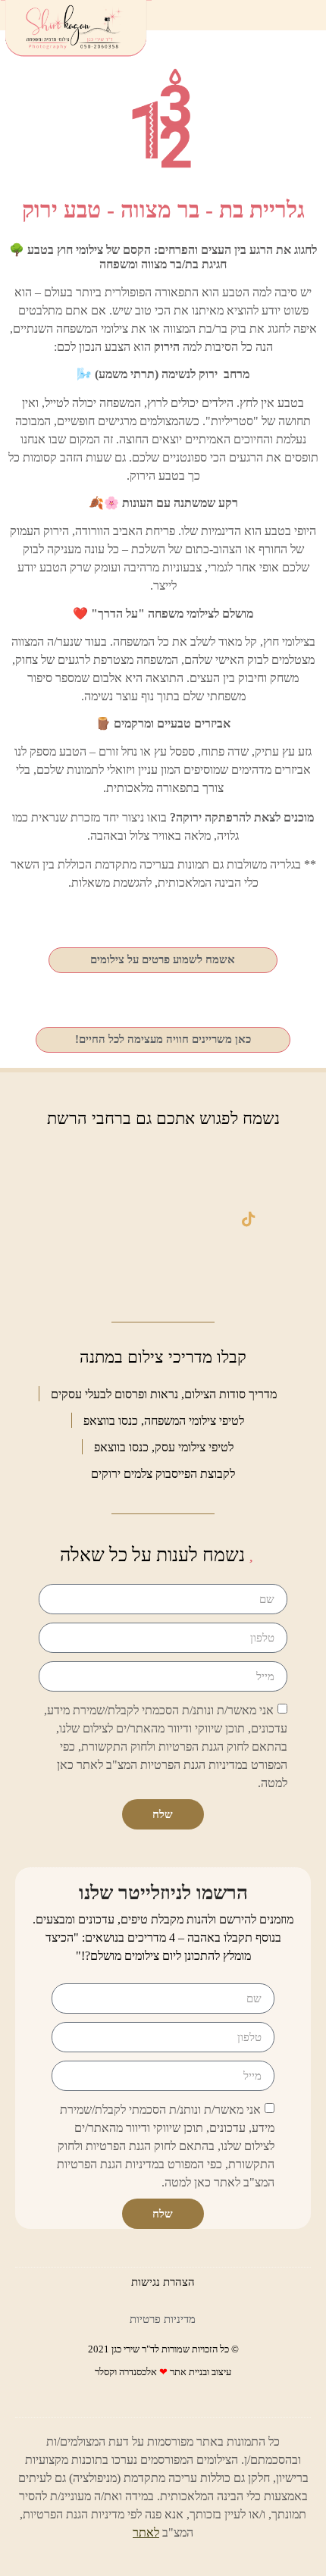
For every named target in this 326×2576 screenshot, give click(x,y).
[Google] (78, 1218)
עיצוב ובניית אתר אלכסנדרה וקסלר (163, 2372)
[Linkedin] (78, 1269)
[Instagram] (163, 1218)
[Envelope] (78, 1167)
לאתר (146, 2532)
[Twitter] (163, 1269)
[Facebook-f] (248, 1167)
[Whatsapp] (163, 1167)
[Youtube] (248, 1269)
